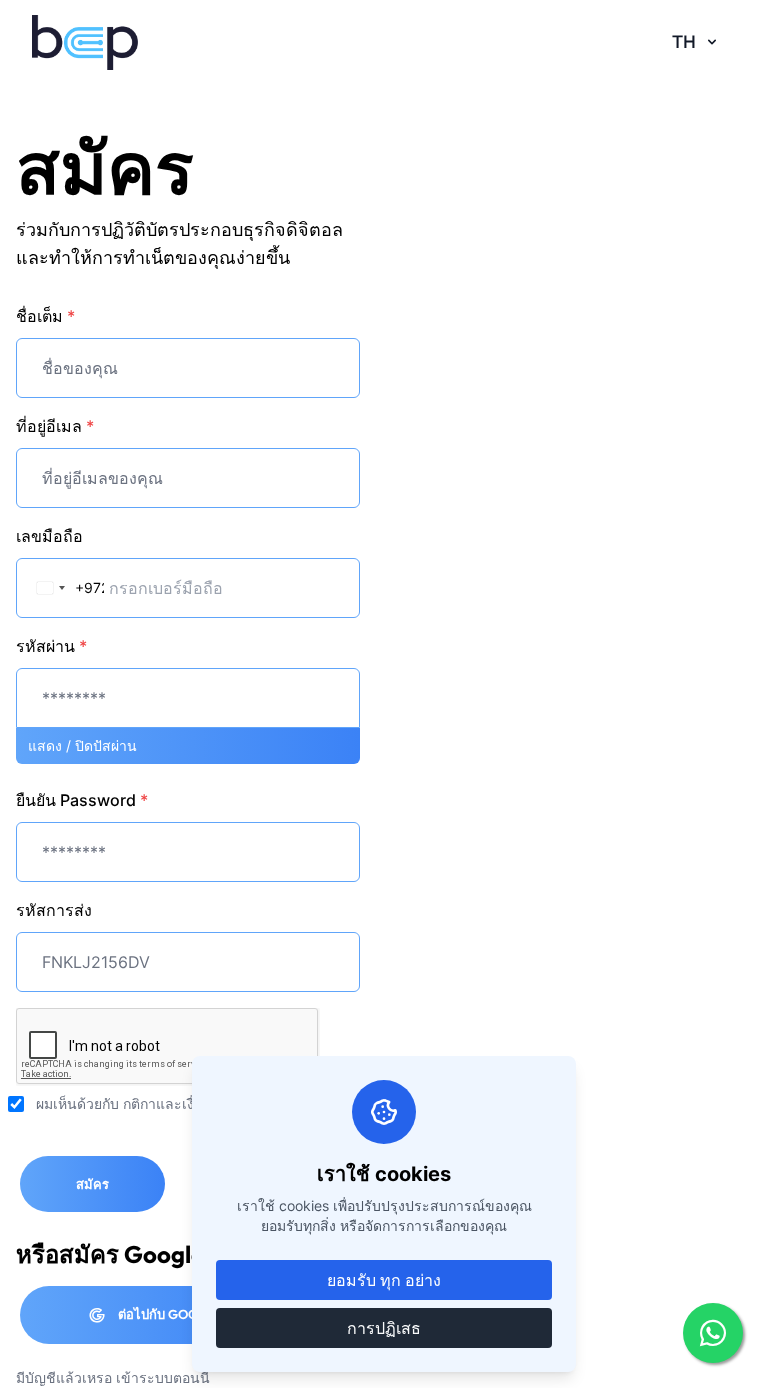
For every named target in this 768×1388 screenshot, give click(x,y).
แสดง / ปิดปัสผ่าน (82, 745)
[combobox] (61, 588)
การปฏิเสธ (384, 1328)
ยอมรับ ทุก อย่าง (384, 1280)
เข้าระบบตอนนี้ (163, 1377)
